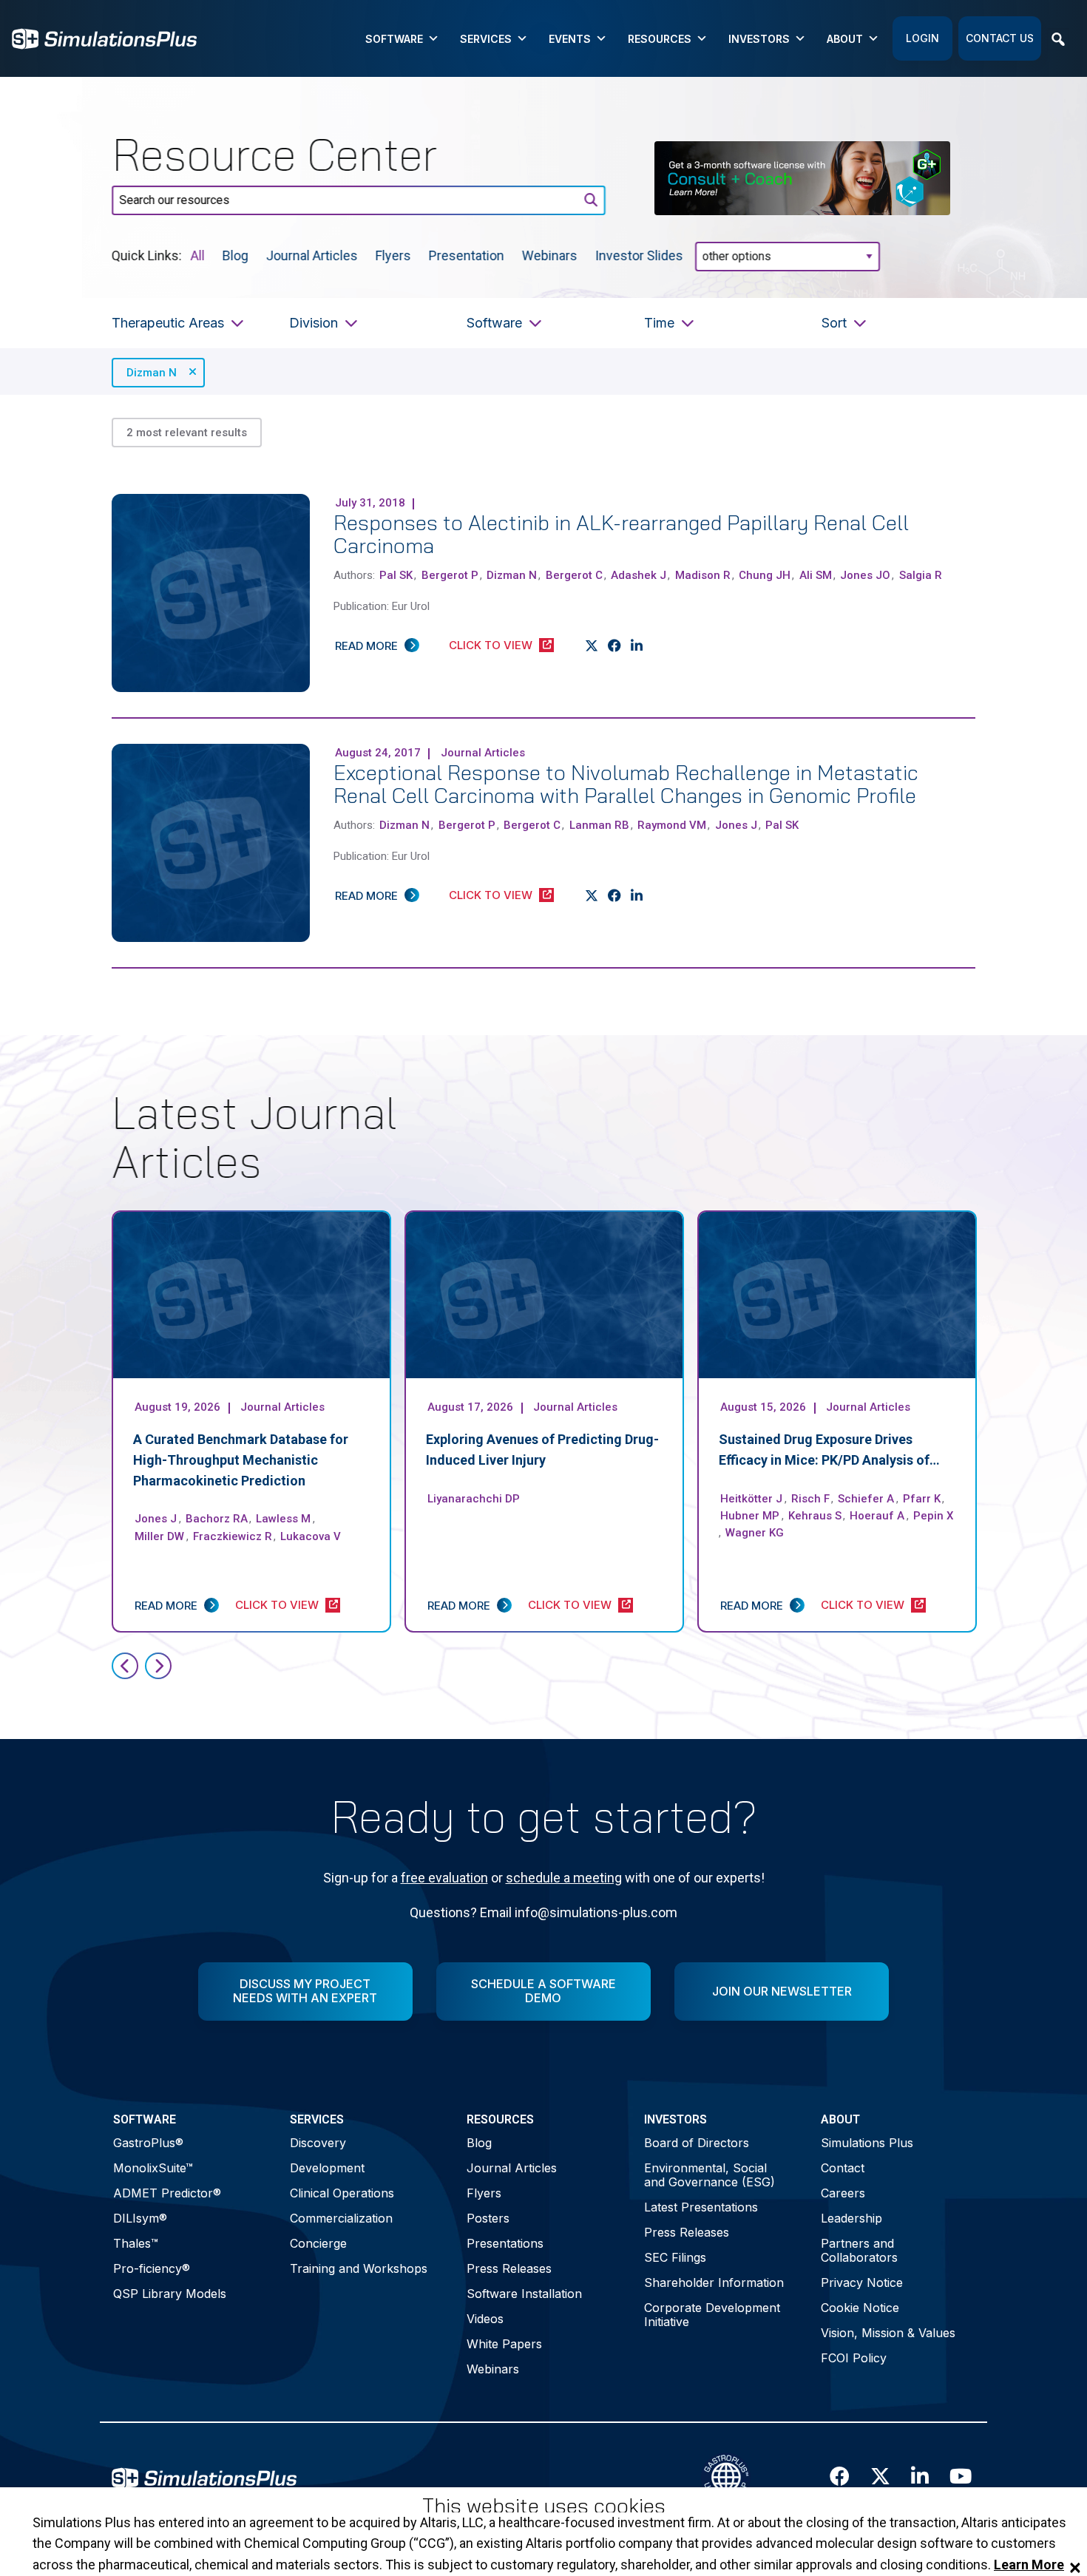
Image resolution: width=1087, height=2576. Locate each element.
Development (327, 2168)
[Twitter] (592, 646)
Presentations (505, 2243)
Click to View (491, 645)
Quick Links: (147, 255)
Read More (366, 646)
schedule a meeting (564, 1878)
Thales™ (136, 2243)
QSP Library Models (170, 2294)
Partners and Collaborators (859, 2250)
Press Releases (509, 2268)
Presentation (467, 255)
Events (570, 39)
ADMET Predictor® (167, 2193)
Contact (843, 2168)
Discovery (318, 2143)
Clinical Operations (342, 2193)
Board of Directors (697, 2143)
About (845, 39)
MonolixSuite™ (153, 2168)
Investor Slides (639, 255)
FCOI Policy (854, 2358)
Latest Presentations (701, 2207)
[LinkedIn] (637, 646)
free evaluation (444, 1878)
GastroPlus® (148, 2143)
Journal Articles (312, 255)
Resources (660, 39)
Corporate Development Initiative (712, 2315)
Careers (843, 2193)
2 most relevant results (187, 433)
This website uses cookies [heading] (544, 2506)
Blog (236, 255)
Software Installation (524, 2294)
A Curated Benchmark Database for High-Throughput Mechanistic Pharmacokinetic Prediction (241, 1460)
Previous (125, 1666)
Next (158, 1666)
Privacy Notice (862, 2282)
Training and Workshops (359, 2268)
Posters (488, 2218)
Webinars (550, 255)
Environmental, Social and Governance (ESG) (710, 2175)
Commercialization (341, 2218)
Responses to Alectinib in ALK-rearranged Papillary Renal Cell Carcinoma (621, 534)
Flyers (393, 255)
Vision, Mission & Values (888, 2333)
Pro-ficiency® (152, 2268)
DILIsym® (140, 2218)
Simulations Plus (867, 2143)
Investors (759, 39)
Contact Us (1000, 38)
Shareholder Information (714, 2282)
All (198, 255)
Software (394, 39)
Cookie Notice (860, 2308)
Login (922, 38)
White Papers (504, 2344)
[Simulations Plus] (104, 37)
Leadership (851, 2218)
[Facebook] (615, 646)
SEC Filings (675, 2257)
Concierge (318, 2243)
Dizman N (152, 373)
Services (486, 39)
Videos (485, 2319)
